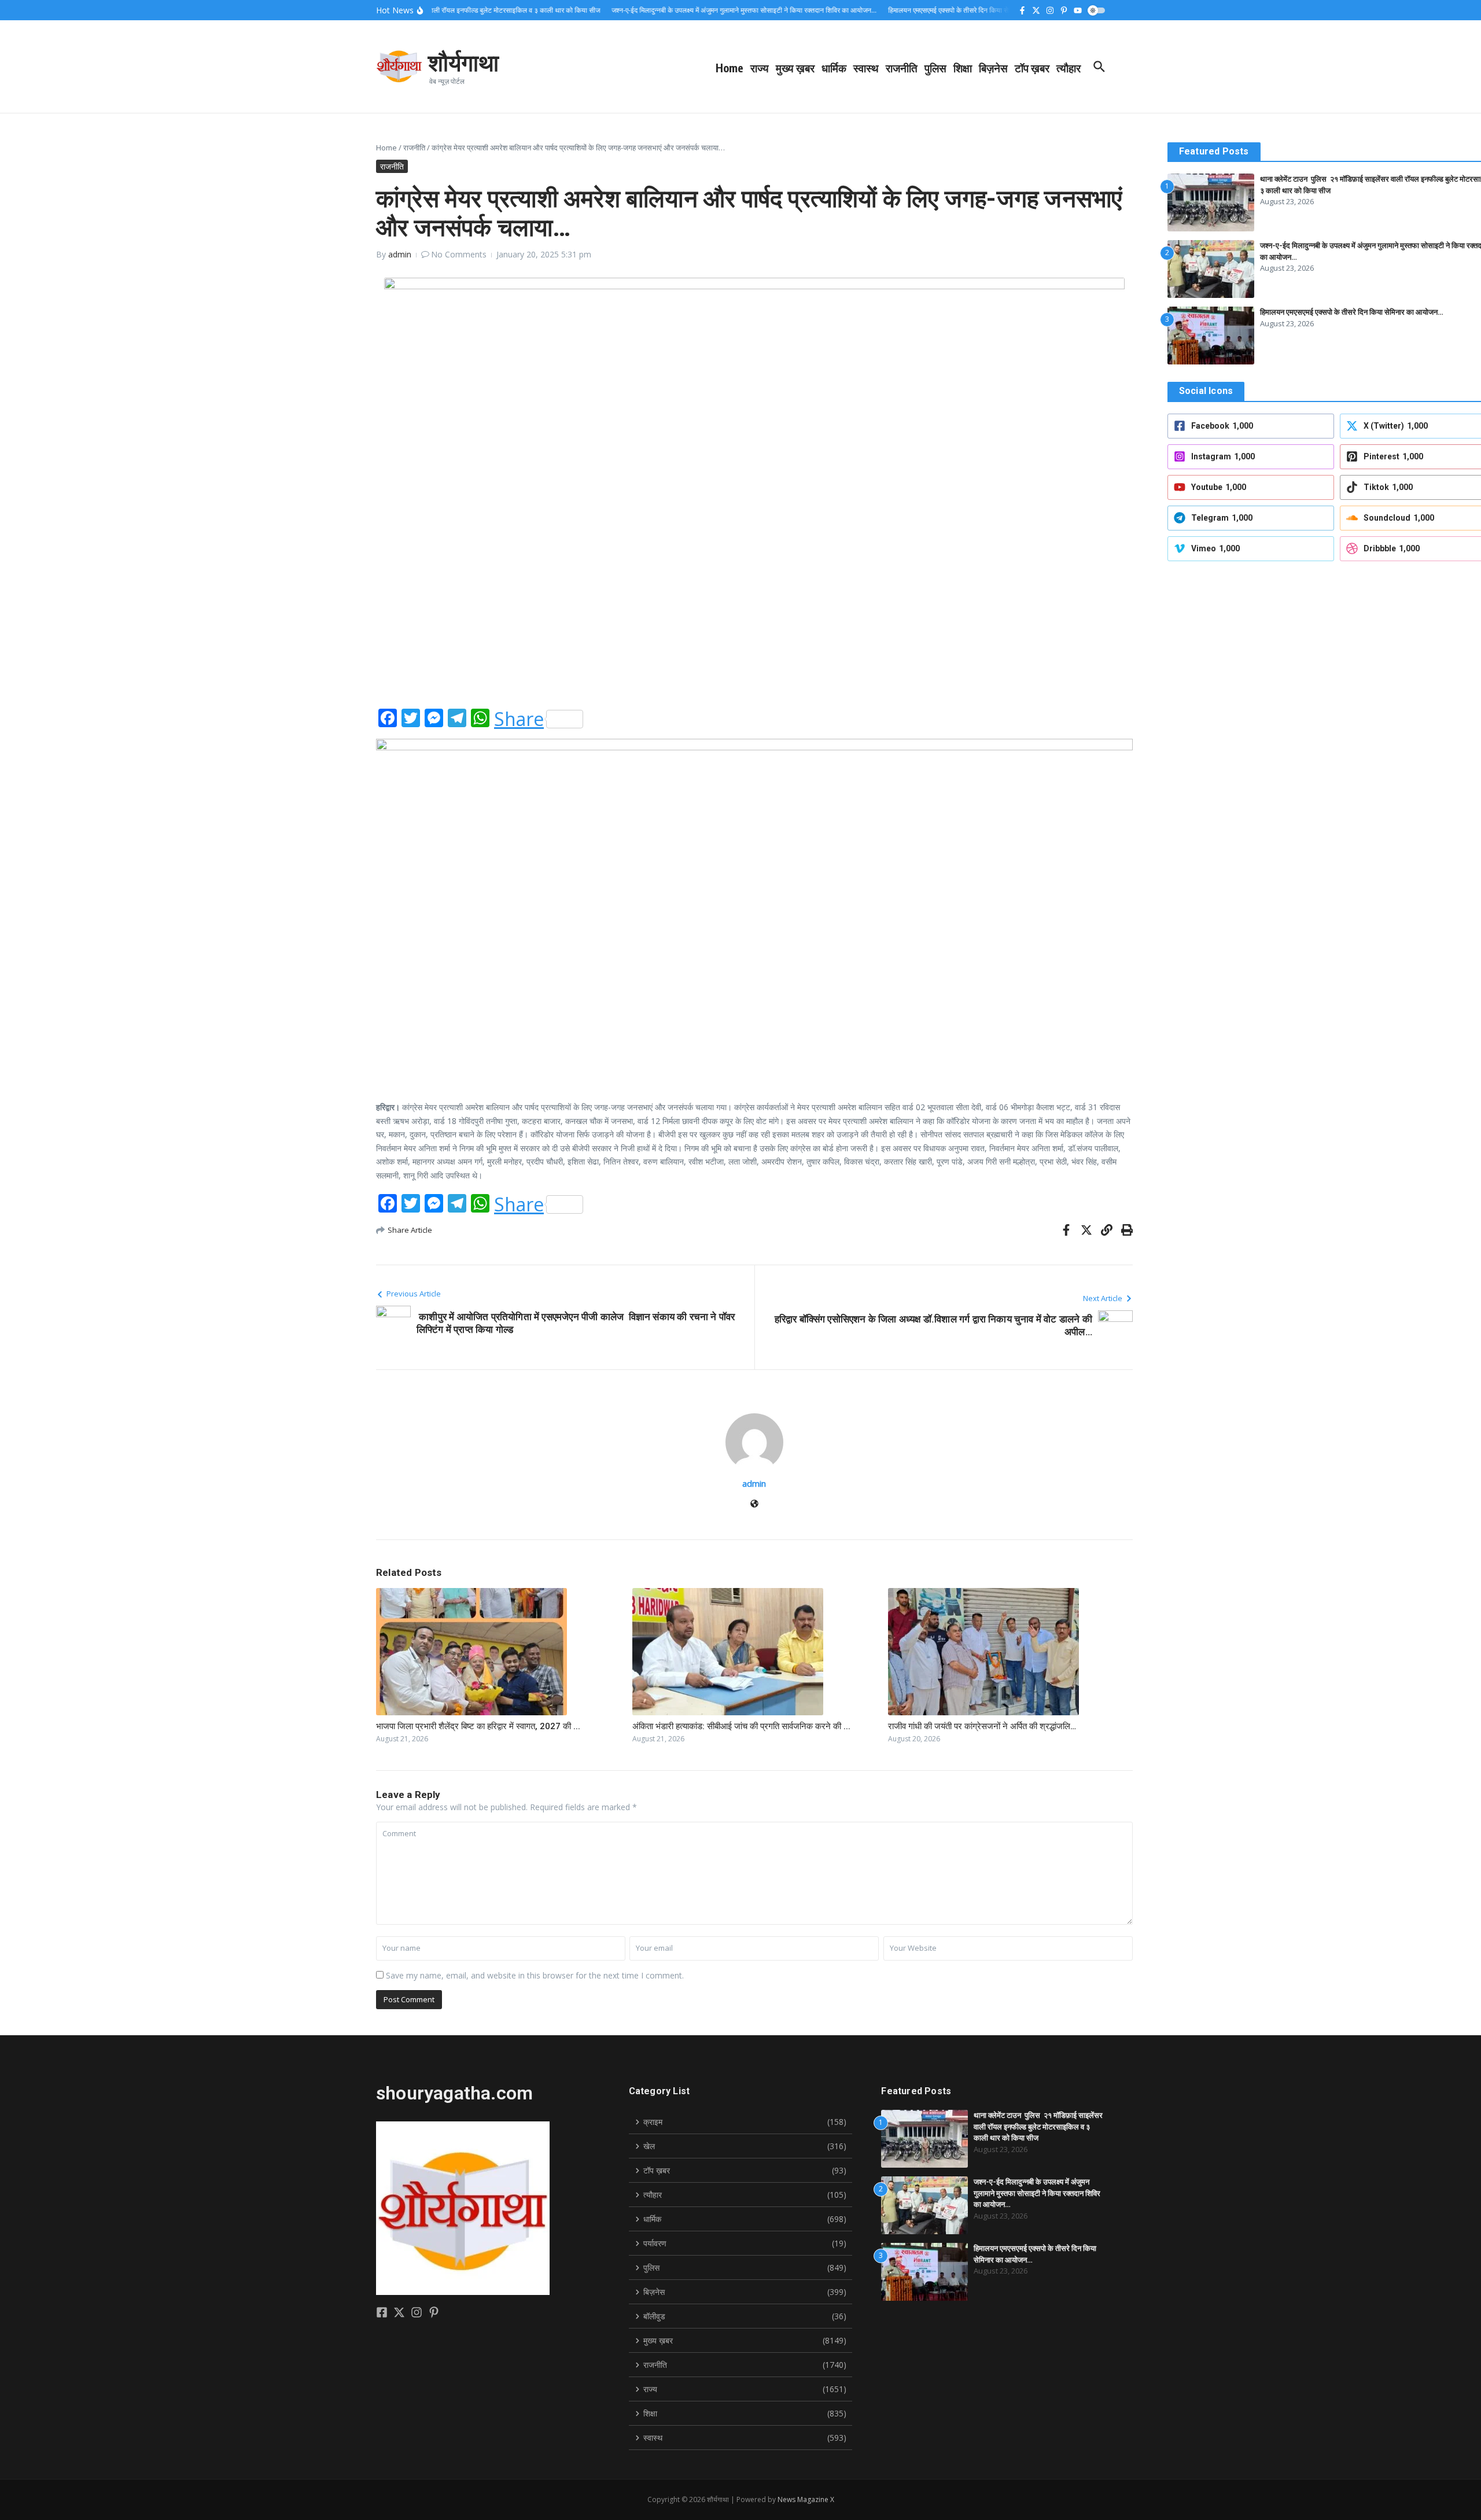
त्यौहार (1069, 68)
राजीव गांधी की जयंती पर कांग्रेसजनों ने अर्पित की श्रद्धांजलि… (982, 1726)
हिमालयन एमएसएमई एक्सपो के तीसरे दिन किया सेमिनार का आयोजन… (1352, 312)
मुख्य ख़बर (795, 68)
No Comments (459, 254)
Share (519, 719)
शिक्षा (963, 68)
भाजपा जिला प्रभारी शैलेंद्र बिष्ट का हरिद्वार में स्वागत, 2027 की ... (478, 1726)
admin (400, 254)
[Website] (754, 1504)
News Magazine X (806, 2499)
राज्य (760, 68)
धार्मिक (834, 68)
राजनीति (902, 68)
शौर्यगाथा (463, 62)
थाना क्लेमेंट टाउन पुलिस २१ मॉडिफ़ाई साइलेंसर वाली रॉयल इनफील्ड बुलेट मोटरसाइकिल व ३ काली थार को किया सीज (1038, 2127)
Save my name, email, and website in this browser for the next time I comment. (535, 1975)
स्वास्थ (866, 68)
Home (730, 68)
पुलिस (935, 68)
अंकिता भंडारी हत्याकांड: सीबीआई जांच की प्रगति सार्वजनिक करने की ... (741, 1726)
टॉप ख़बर (1032, 68)
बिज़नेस (993, 68)
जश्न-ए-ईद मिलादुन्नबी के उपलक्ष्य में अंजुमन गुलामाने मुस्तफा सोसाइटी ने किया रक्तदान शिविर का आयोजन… (1037, 2193)
